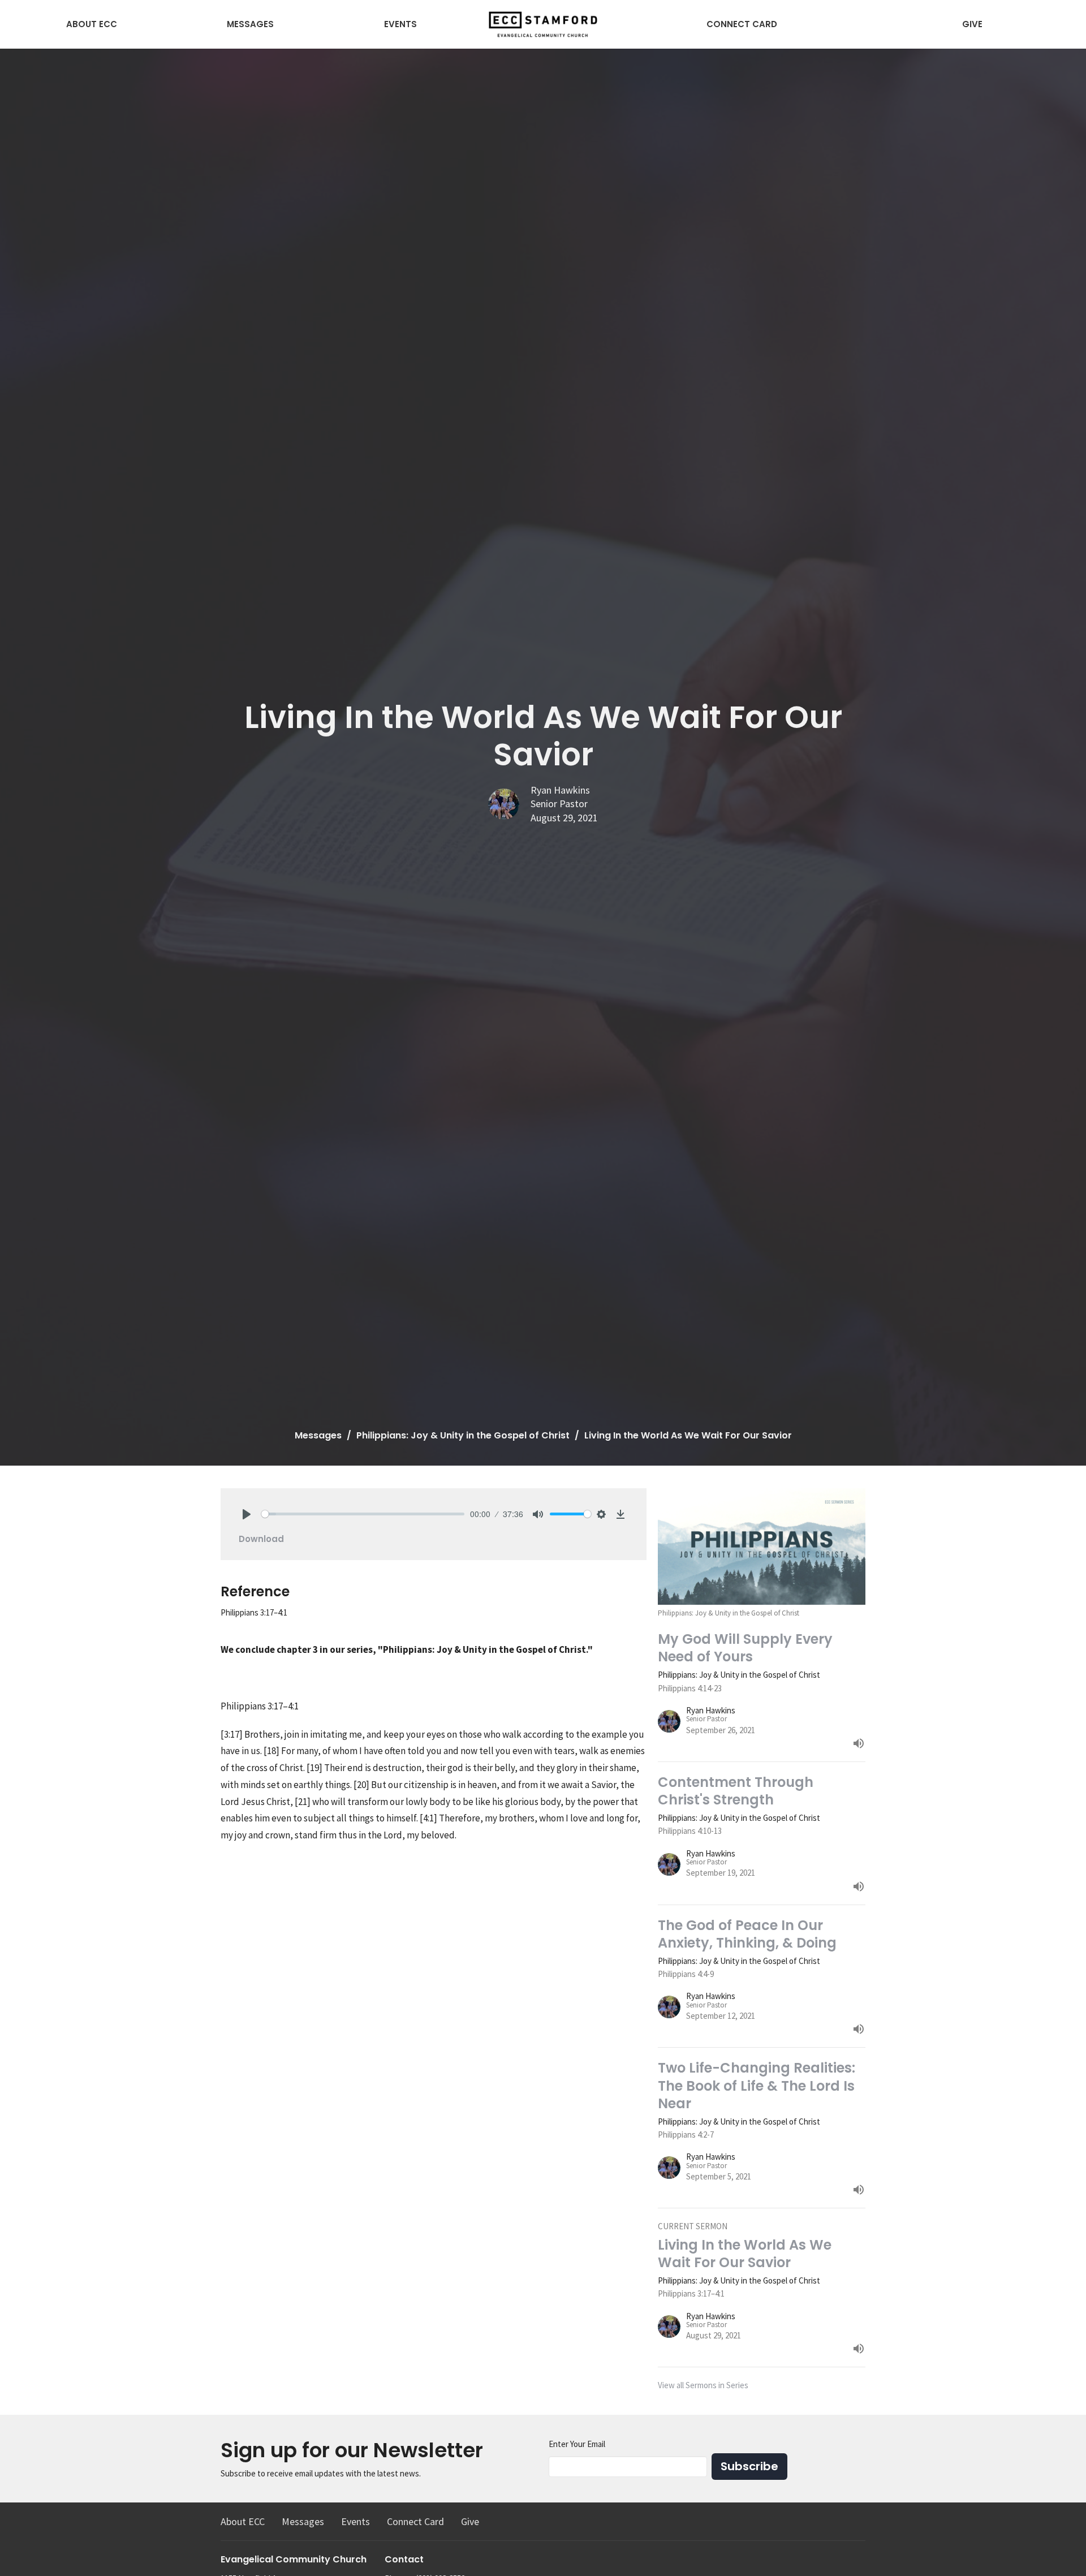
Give (972, 24)
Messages (250, 24)
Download (261, 1539)
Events (400, 24)
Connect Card (742, 24)
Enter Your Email (577, 2444)
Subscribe (749, 2466)
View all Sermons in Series (703, 2385)
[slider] (363, 1514)
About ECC (92, 24)
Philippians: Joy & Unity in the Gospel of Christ (463, 1435)
